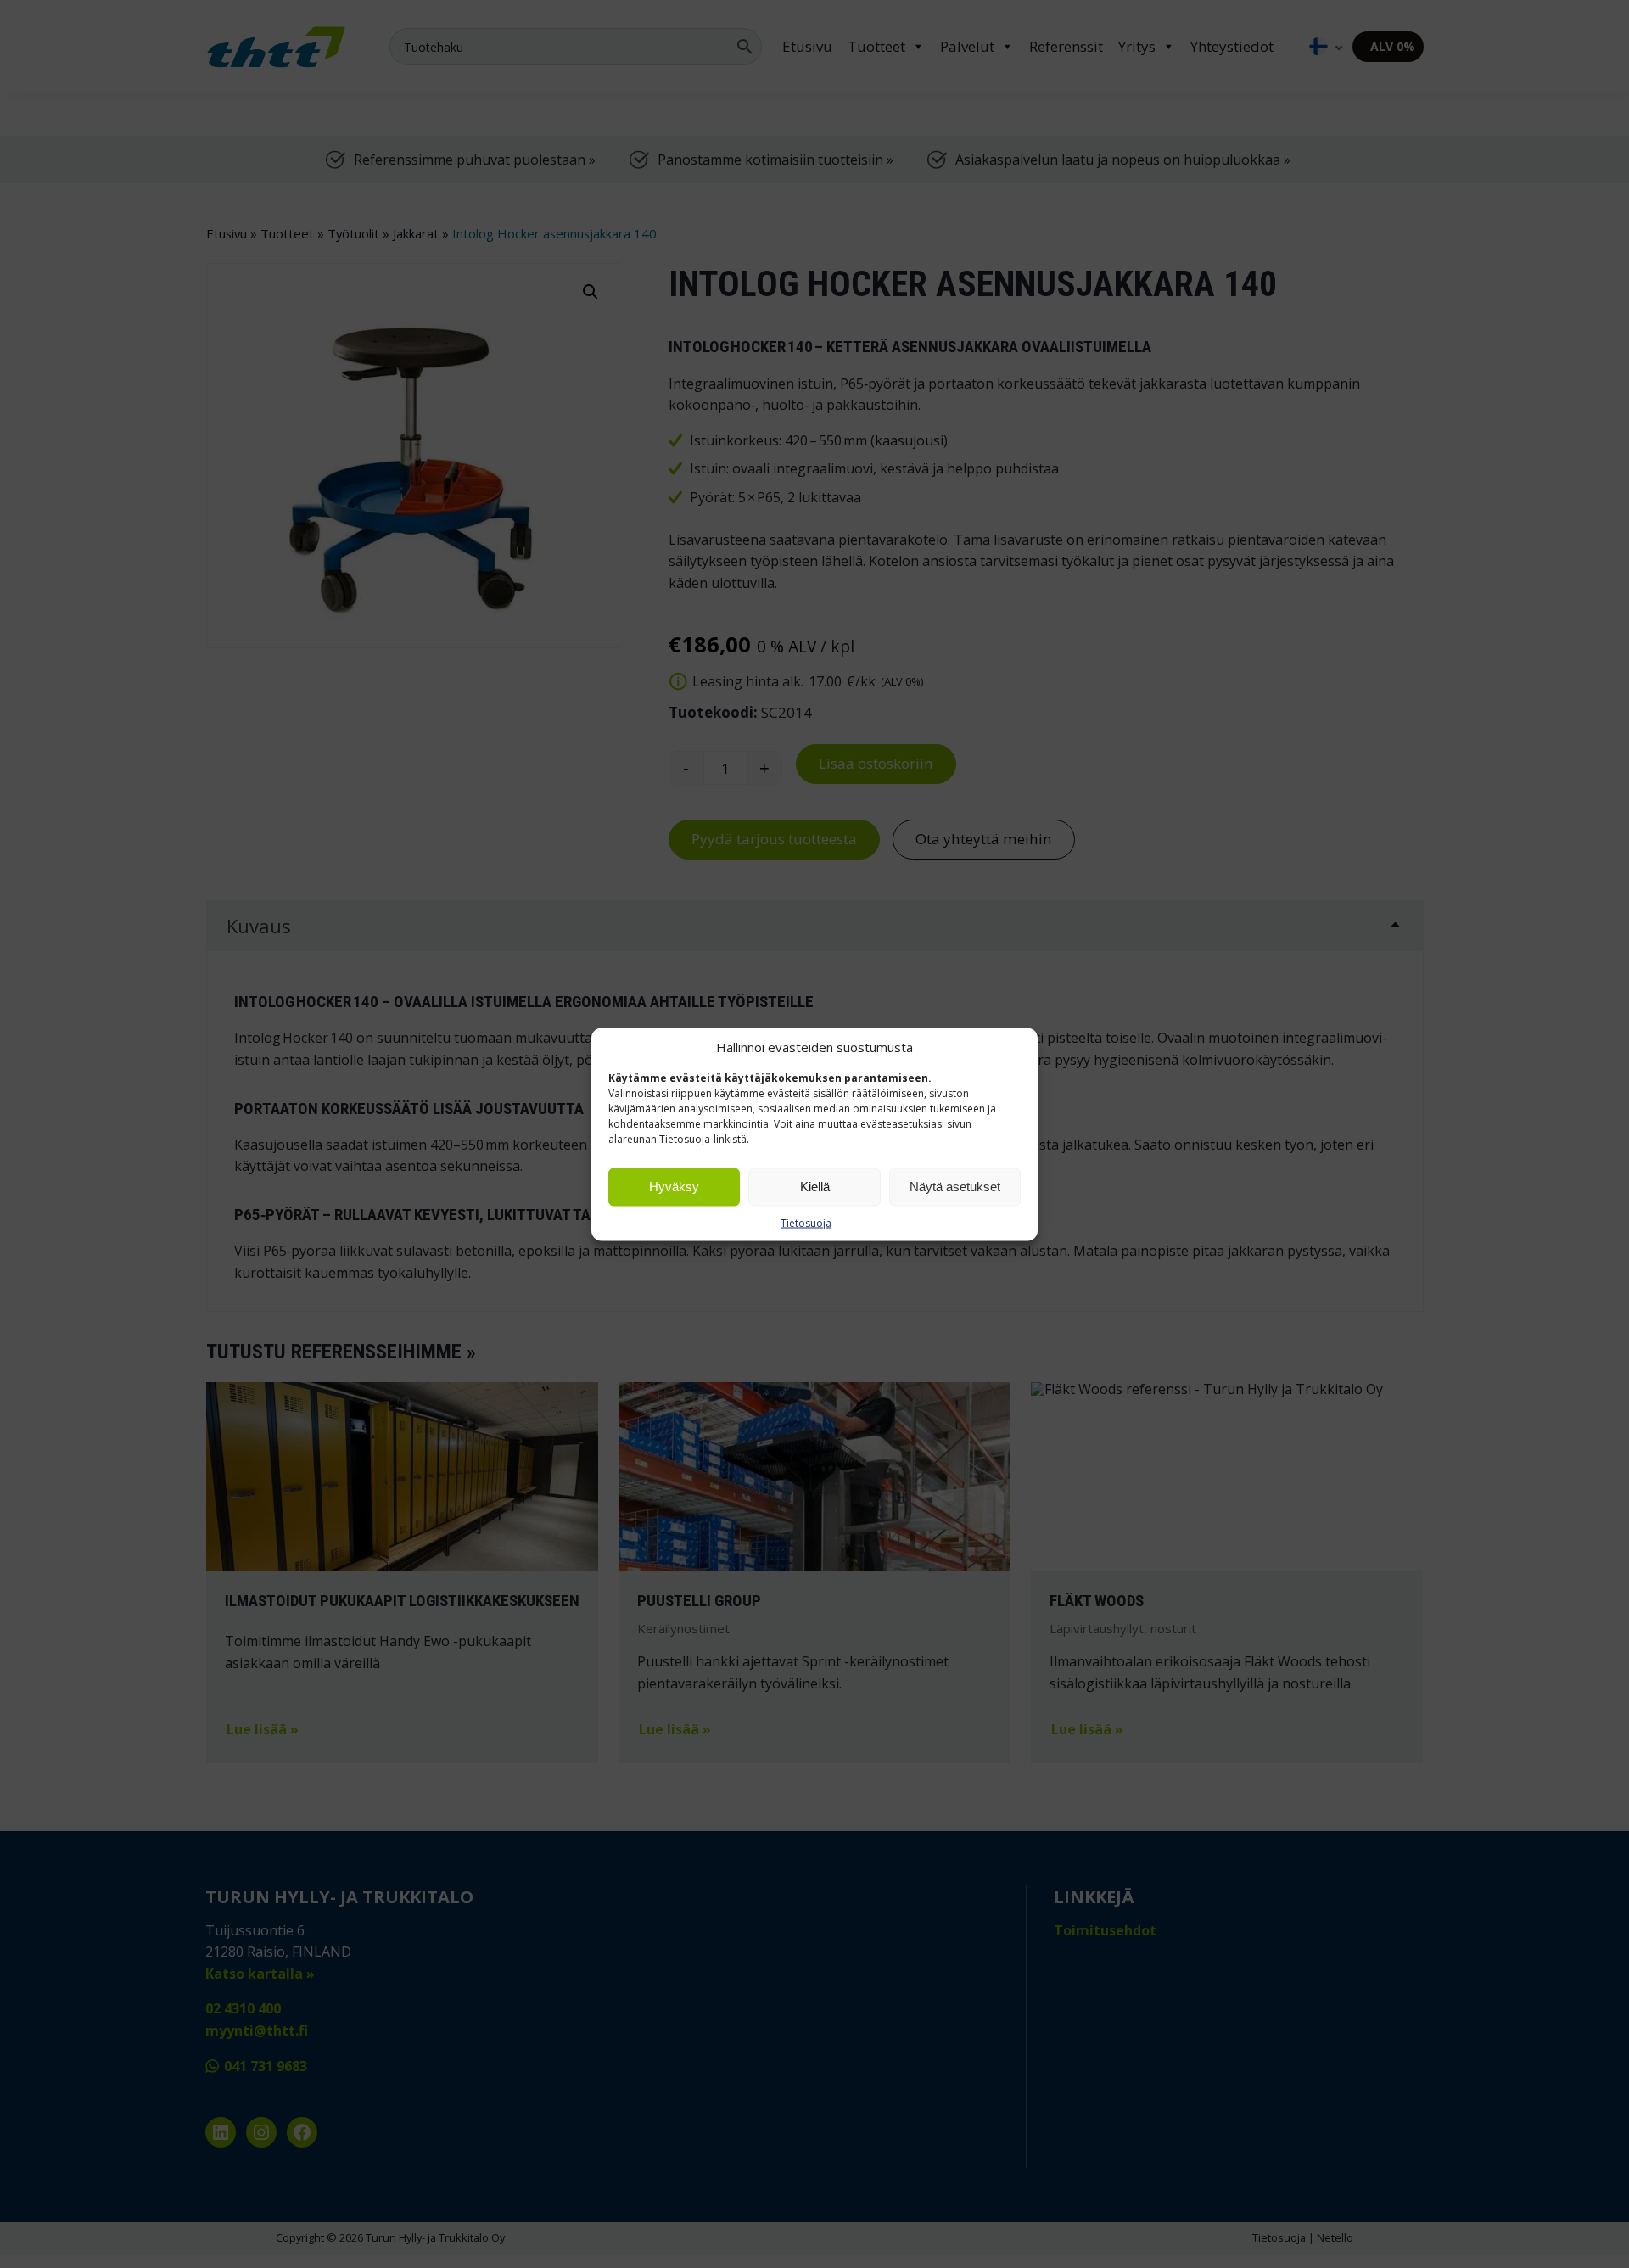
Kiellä (815, 1187)
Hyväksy (674, 1187)
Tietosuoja (806, 1222)
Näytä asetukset (955, 1187)
